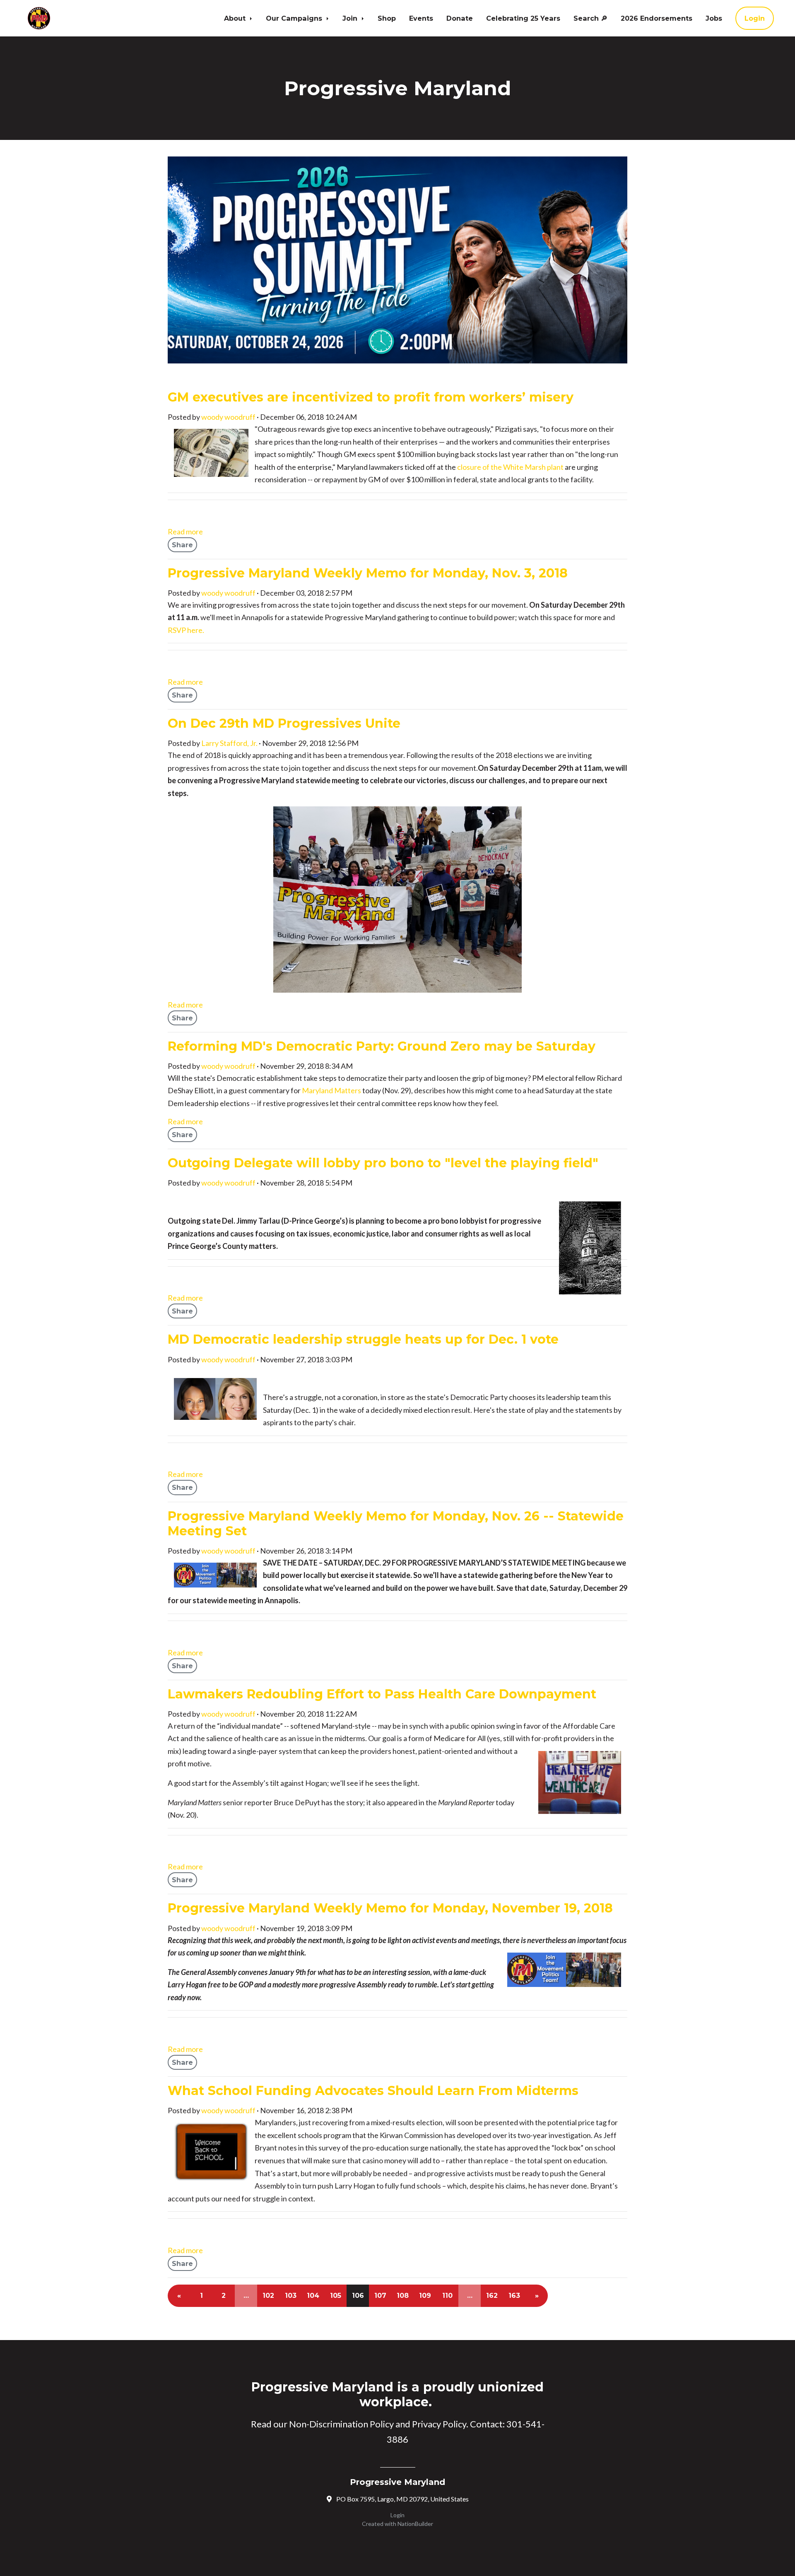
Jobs (714, 18)
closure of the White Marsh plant (510, 467)
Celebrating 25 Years (523, 18)
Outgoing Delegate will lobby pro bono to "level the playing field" (383, 1163)
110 (447, 2296)
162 (492, 2296)
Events (421, 18)
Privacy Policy (439, 2424)
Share (182, 545)
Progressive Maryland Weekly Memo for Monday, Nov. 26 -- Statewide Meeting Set (396, 1524)
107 (380, 2296)
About (236, 18)
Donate (460, 18)
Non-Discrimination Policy (341, 2424)
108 (403, 2296)
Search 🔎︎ (590, 18)
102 (268, 2296)
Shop (387, 18)
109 (425, 2296)
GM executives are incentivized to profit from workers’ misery (371, 397)
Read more (185, 532)
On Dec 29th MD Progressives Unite (284, 723)
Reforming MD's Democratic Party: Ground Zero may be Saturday (382, 1046)
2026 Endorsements (656, 18)
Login (755, 18)
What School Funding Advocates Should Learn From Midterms (373, 2091)
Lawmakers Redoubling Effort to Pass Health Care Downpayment (382, 1694)
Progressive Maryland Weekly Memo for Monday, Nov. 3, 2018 (368, 573)
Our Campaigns (295, 18)
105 (336, 2296)
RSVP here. (186, 630)
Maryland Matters (331, 1090)
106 (358, 2296)
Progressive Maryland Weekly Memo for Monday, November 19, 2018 (390, 1908)
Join (351, 18)
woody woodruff (228, 417)
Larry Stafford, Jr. (229, 743)
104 (313, 2296)
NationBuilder (415, 2524)
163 (514, 2296)
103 (291, 2296)
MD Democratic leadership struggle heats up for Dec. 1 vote (363, 1339)
